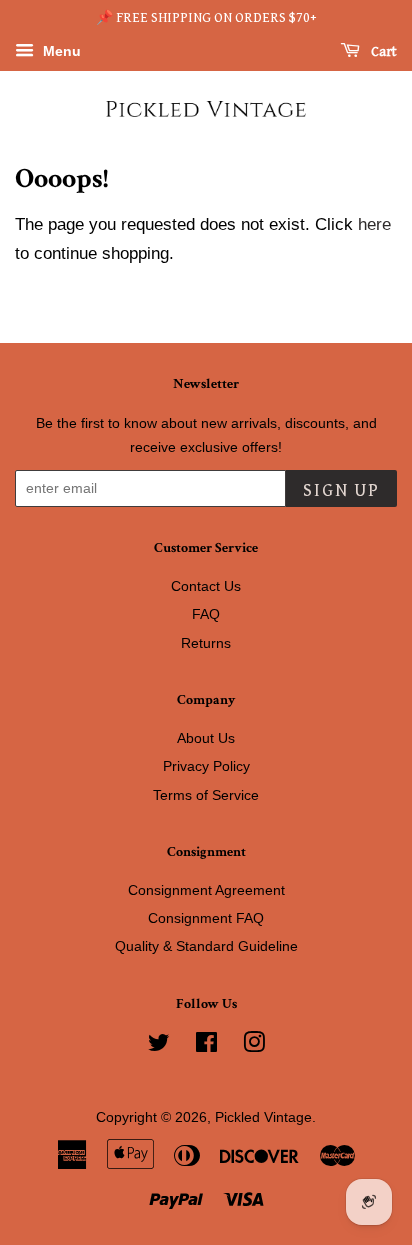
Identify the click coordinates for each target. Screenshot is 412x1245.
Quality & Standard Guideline (206, 946)
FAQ (206, 614)
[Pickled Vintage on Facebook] (206, 1046)
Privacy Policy (206, 766)
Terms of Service (206, 795)
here (374, 224)
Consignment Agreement (206, 890)
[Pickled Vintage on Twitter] (159, 1046)
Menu (60, 51)
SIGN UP (341, 490)
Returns (206, 643)
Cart (382, 52)
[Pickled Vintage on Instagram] (254, 1046)
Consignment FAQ (206, 918)
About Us (206, 738)
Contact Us (206, 586)
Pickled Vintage (263, 1117)
